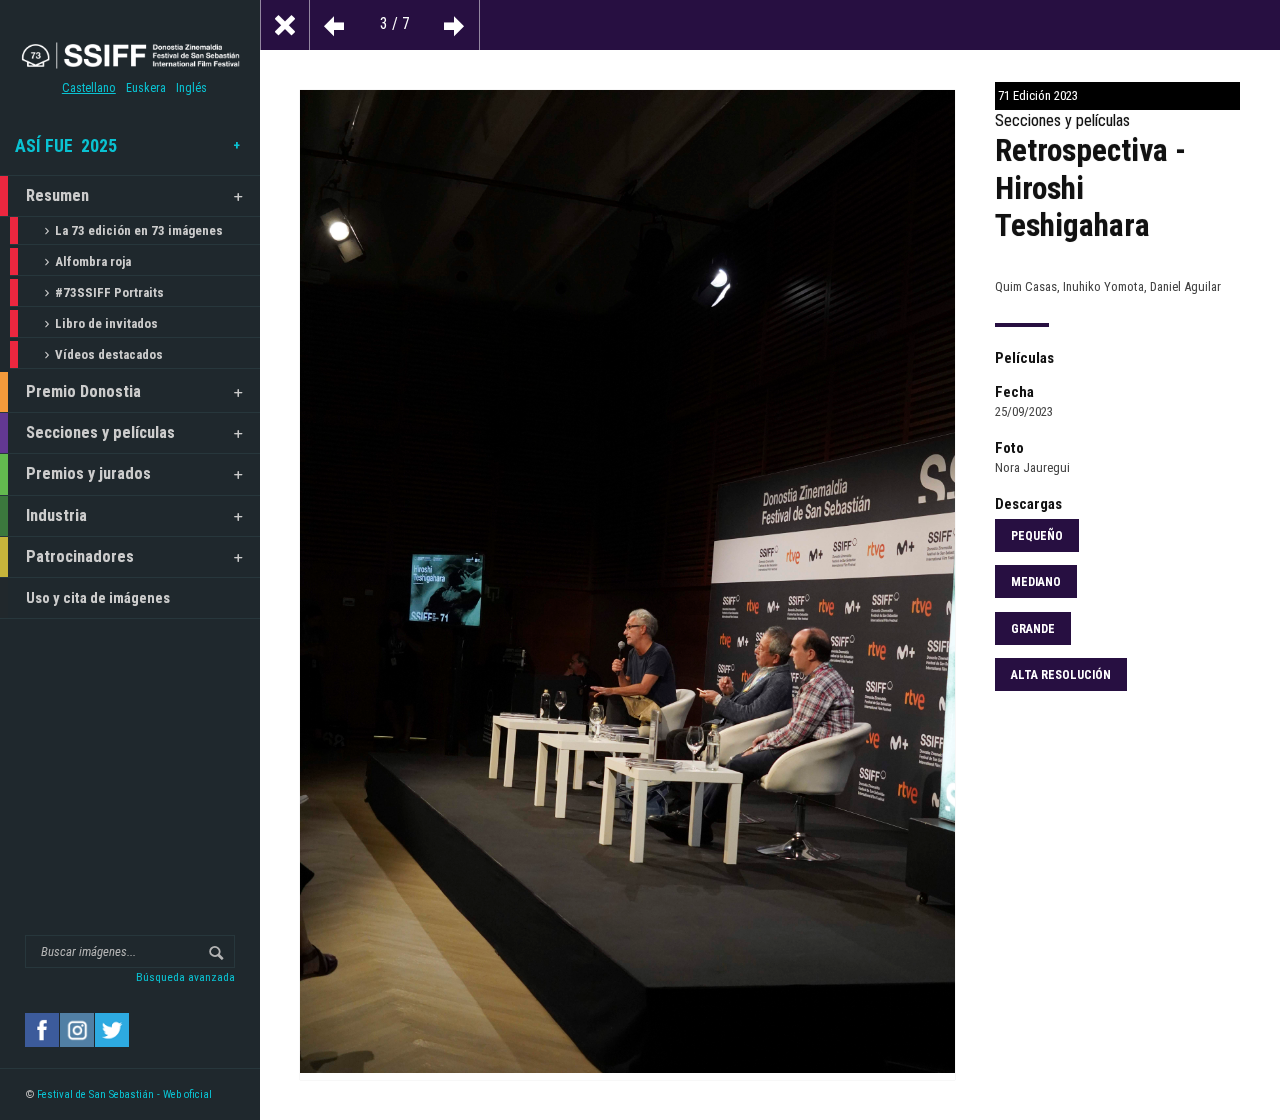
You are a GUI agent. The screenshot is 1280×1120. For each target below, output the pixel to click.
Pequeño (1037, 536)
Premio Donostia (83, 391)
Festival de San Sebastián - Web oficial (124, 1094)
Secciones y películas (100, 432)
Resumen (57, 195)
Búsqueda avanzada (185, 977)
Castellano (89, 88)
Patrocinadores (80, 556)
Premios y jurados (88, 473)
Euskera (146, 88)
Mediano (1036, 582)
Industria (56, 515)
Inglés (191, 88)
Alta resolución (1061, 675)
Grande (1033, 629)
